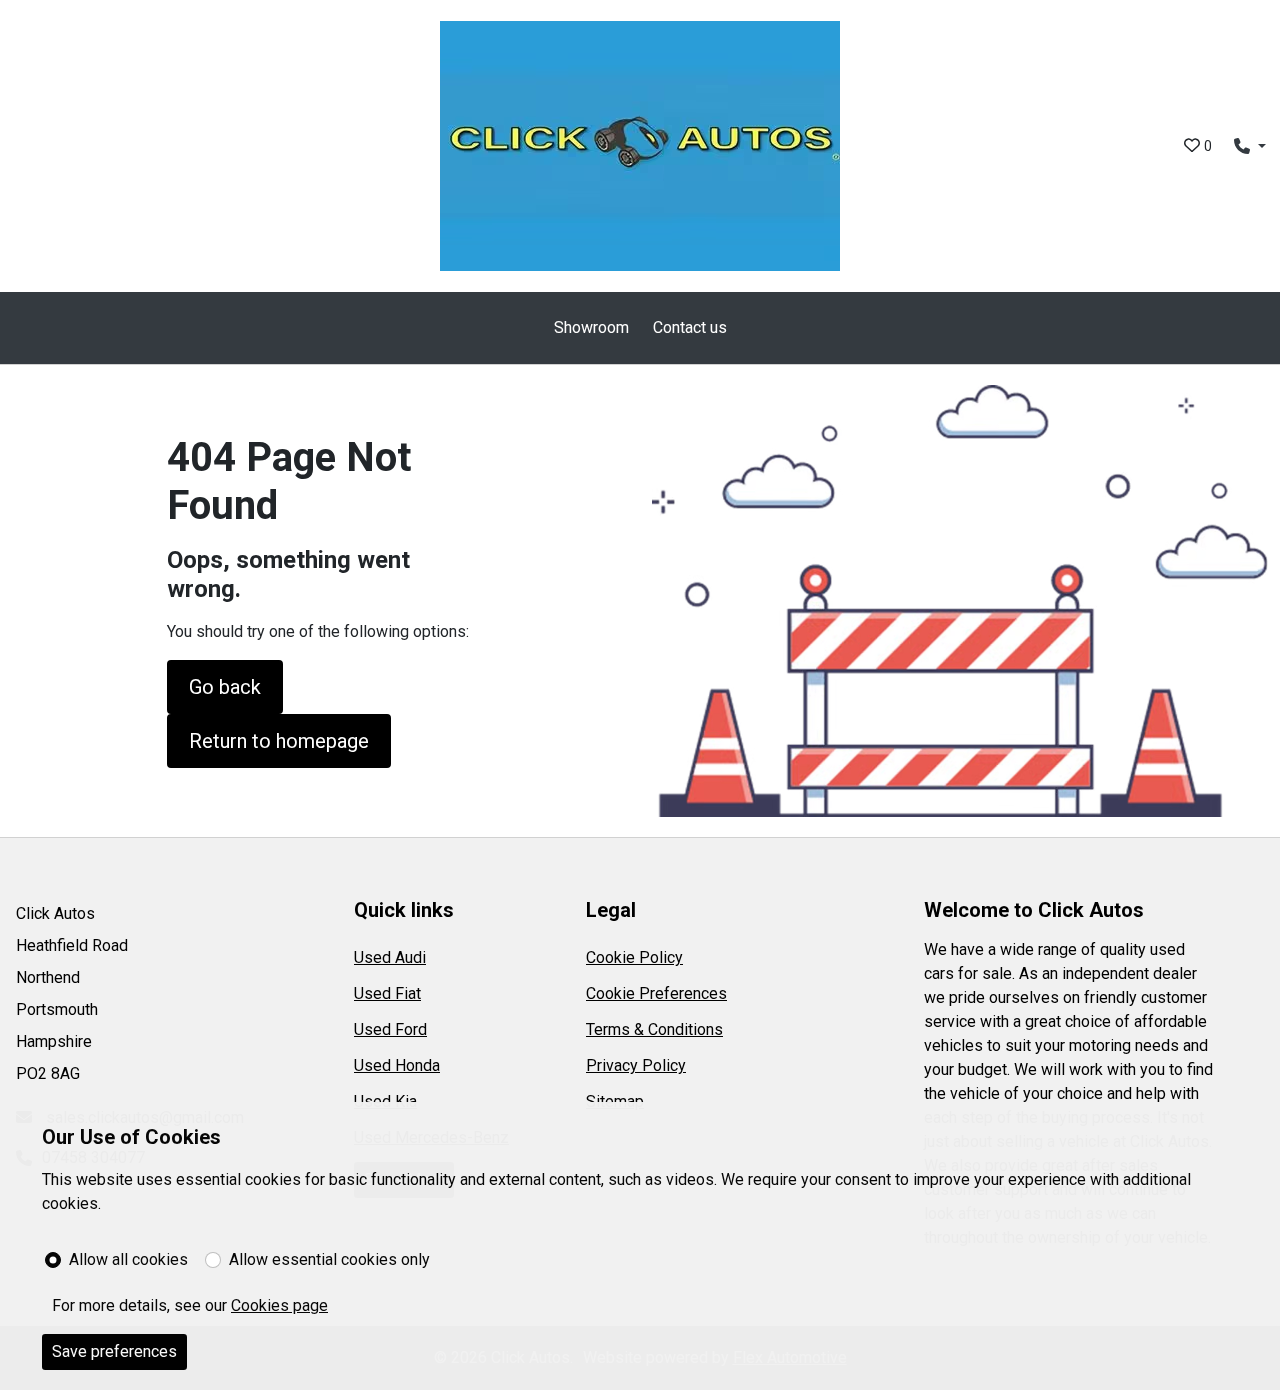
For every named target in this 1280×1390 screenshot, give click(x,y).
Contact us (690, 327)
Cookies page (279, 1305)
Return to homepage (279, 741)
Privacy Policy (636, 1065)
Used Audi (390, 957)
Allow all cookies (128, 1259)
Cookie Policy (634, 957)
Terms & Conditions (654, 1029)
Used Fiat (387, 993)
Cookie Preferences (656, 993)
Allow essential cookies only (329, 1259)
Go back (225, 687)
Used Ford (390, 1029)
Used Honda (397, 1065)
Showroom (591, 327)
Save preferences (114, 1351)
